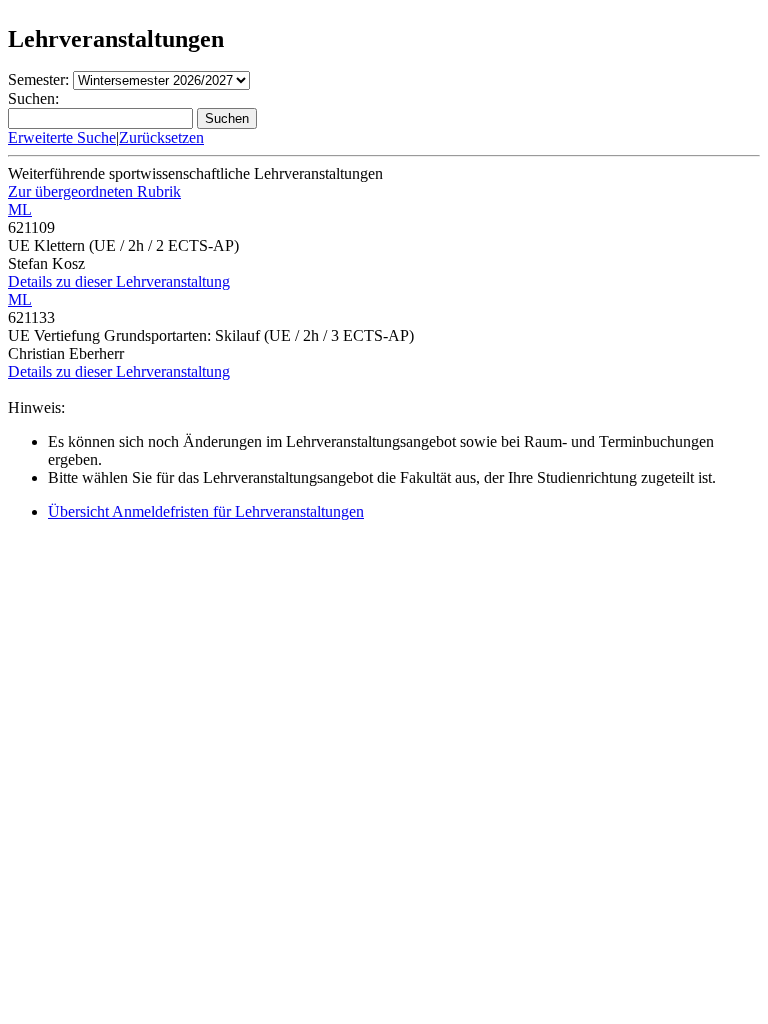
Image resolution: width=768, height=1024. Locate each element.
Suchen (227, 118)
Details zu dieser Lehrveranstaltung (119, 281)
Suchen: (33, 98)
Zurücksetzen (161, 137)
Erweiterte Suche (62, 137)
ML (20, 209)
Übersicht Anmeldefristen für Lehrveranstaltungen (206, 511)
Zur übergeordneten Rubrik (94, 191)
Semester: (38, 79)
